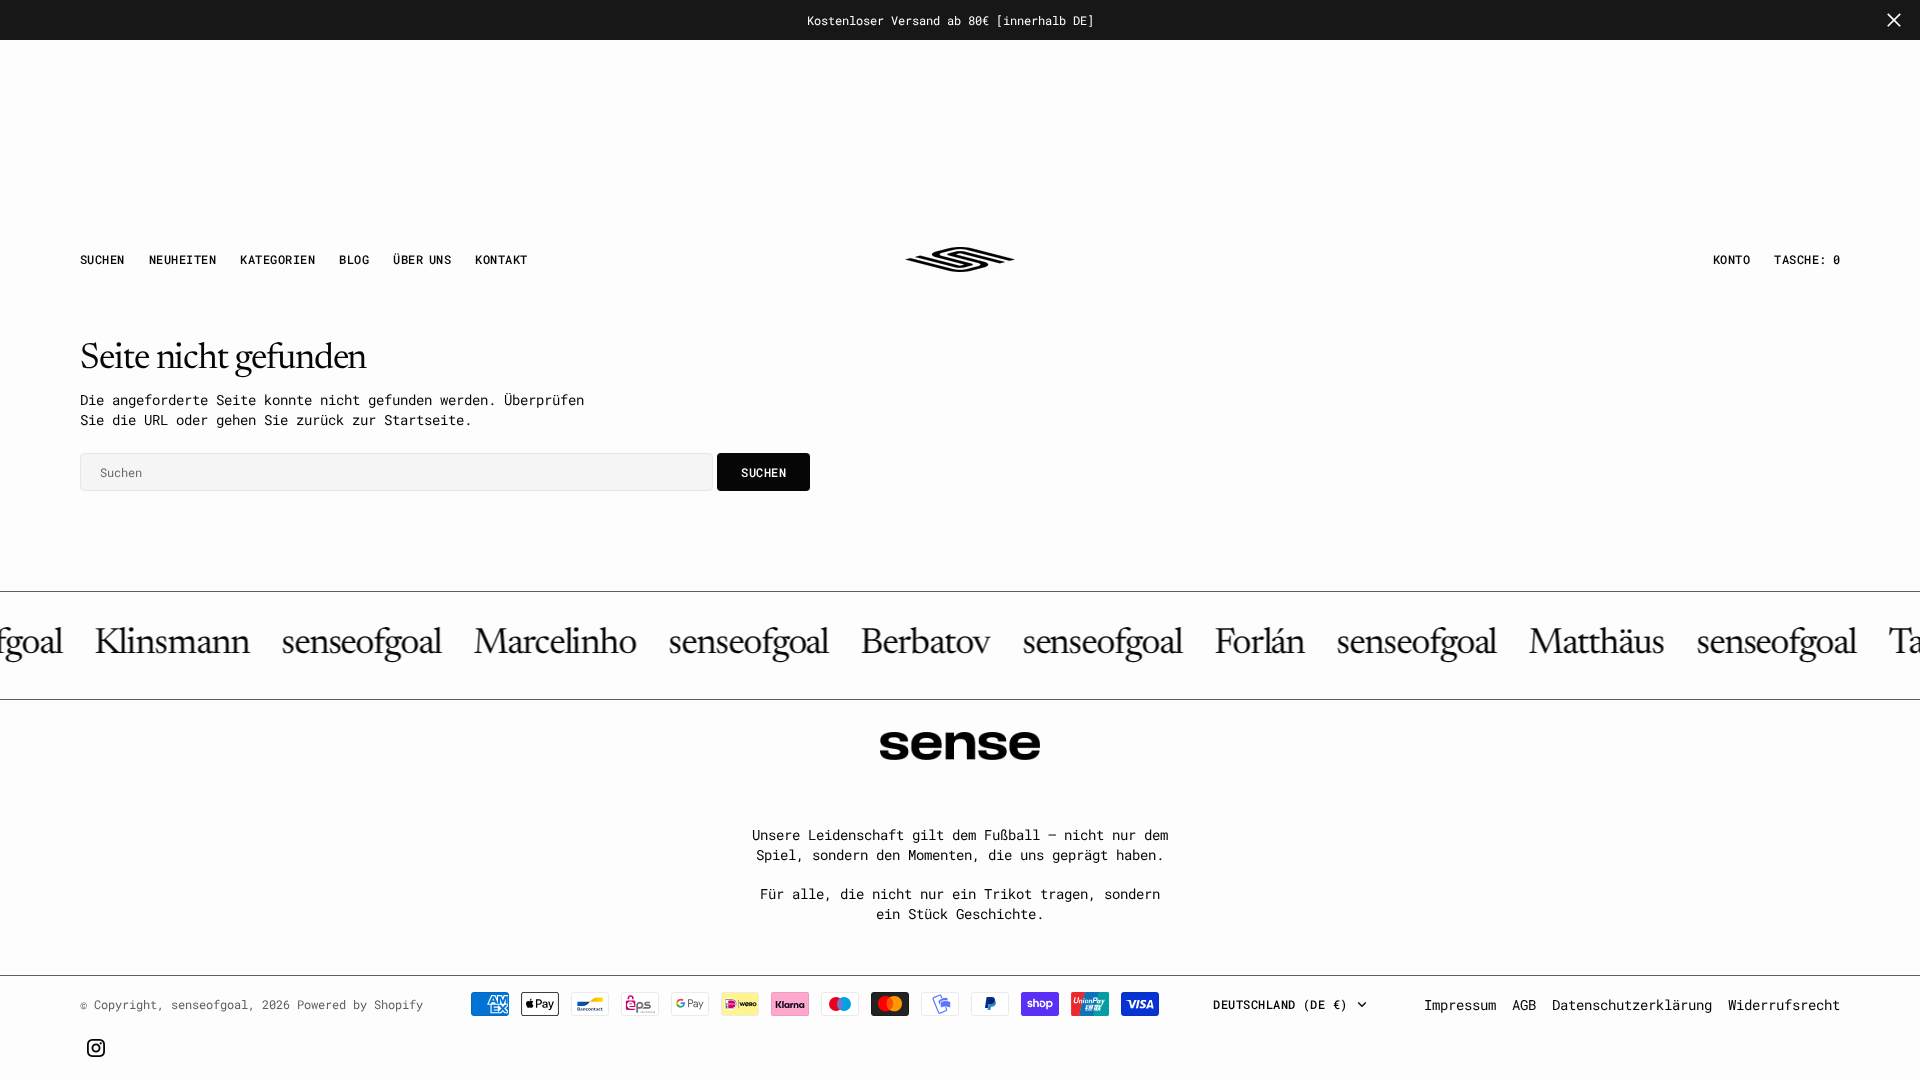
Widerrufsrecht (1784, 1004)
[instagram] (96, 1048)
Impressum (1460, 1004)
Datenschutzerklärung (1632, 1004)
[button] (1731, 258)
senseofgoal (209, 1004)
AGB (1524, 1004)
